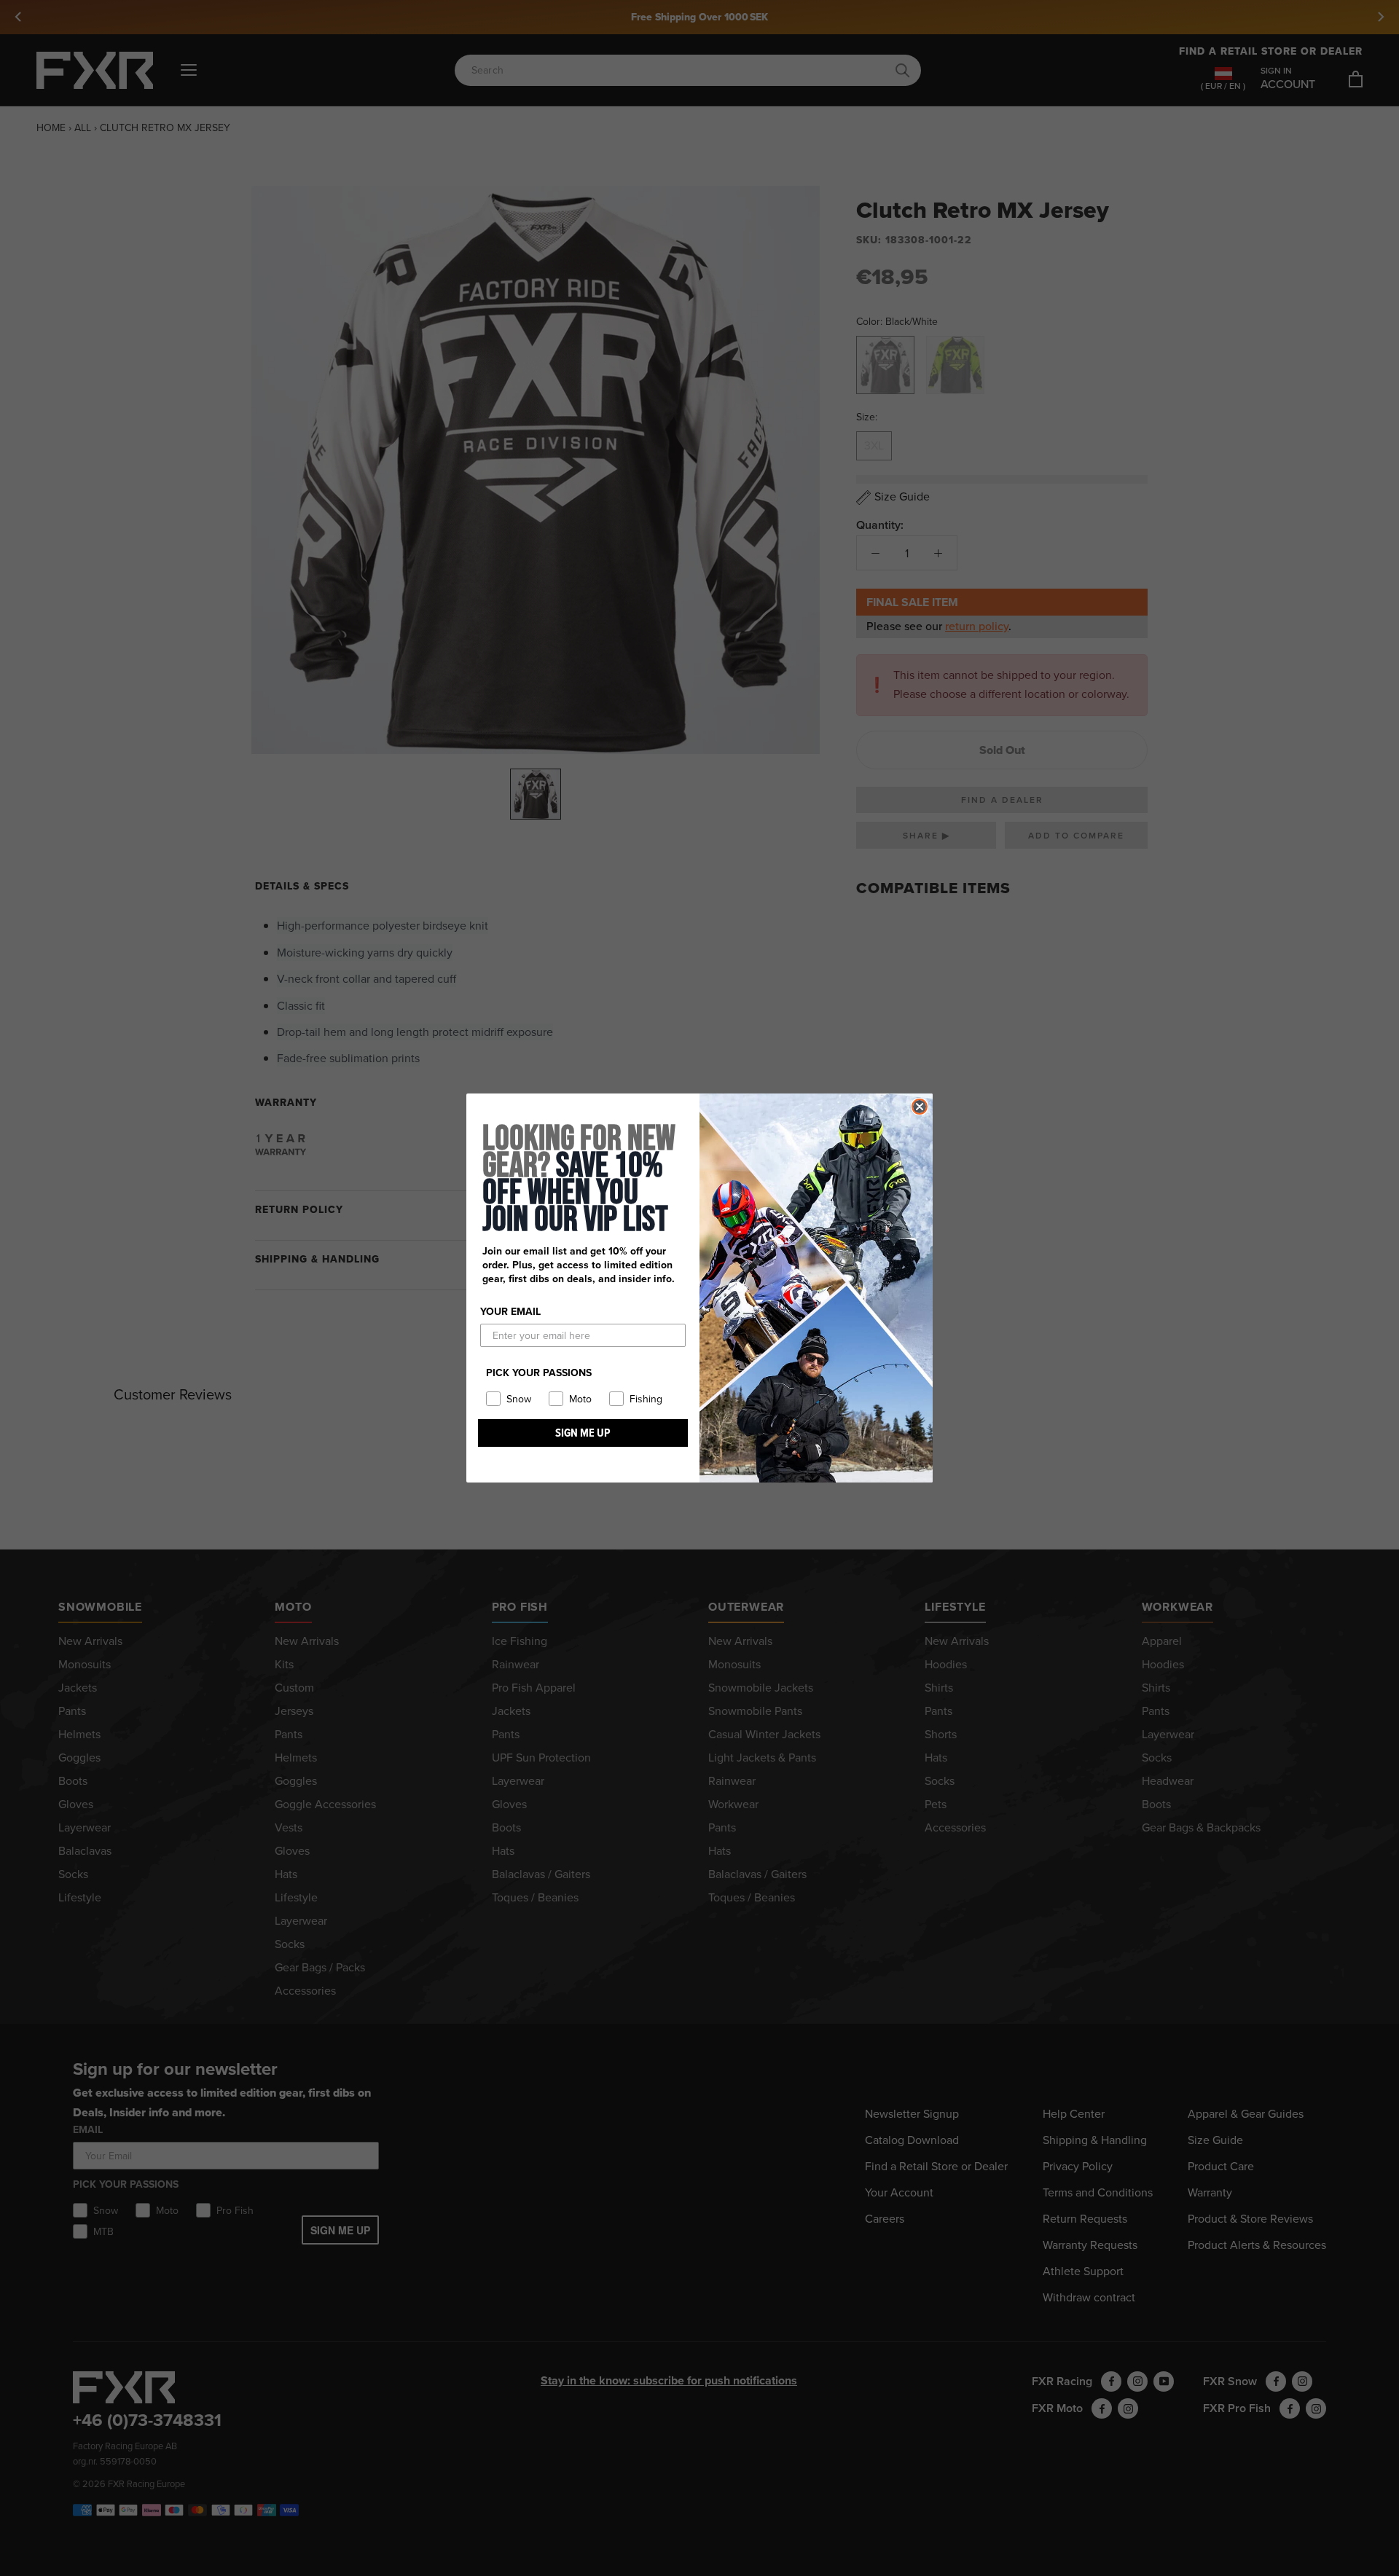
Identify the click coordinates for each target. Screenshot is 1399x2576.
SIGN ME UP (583, 1433)
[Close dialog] (920, 1107)
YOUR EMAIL (510, 1312)
